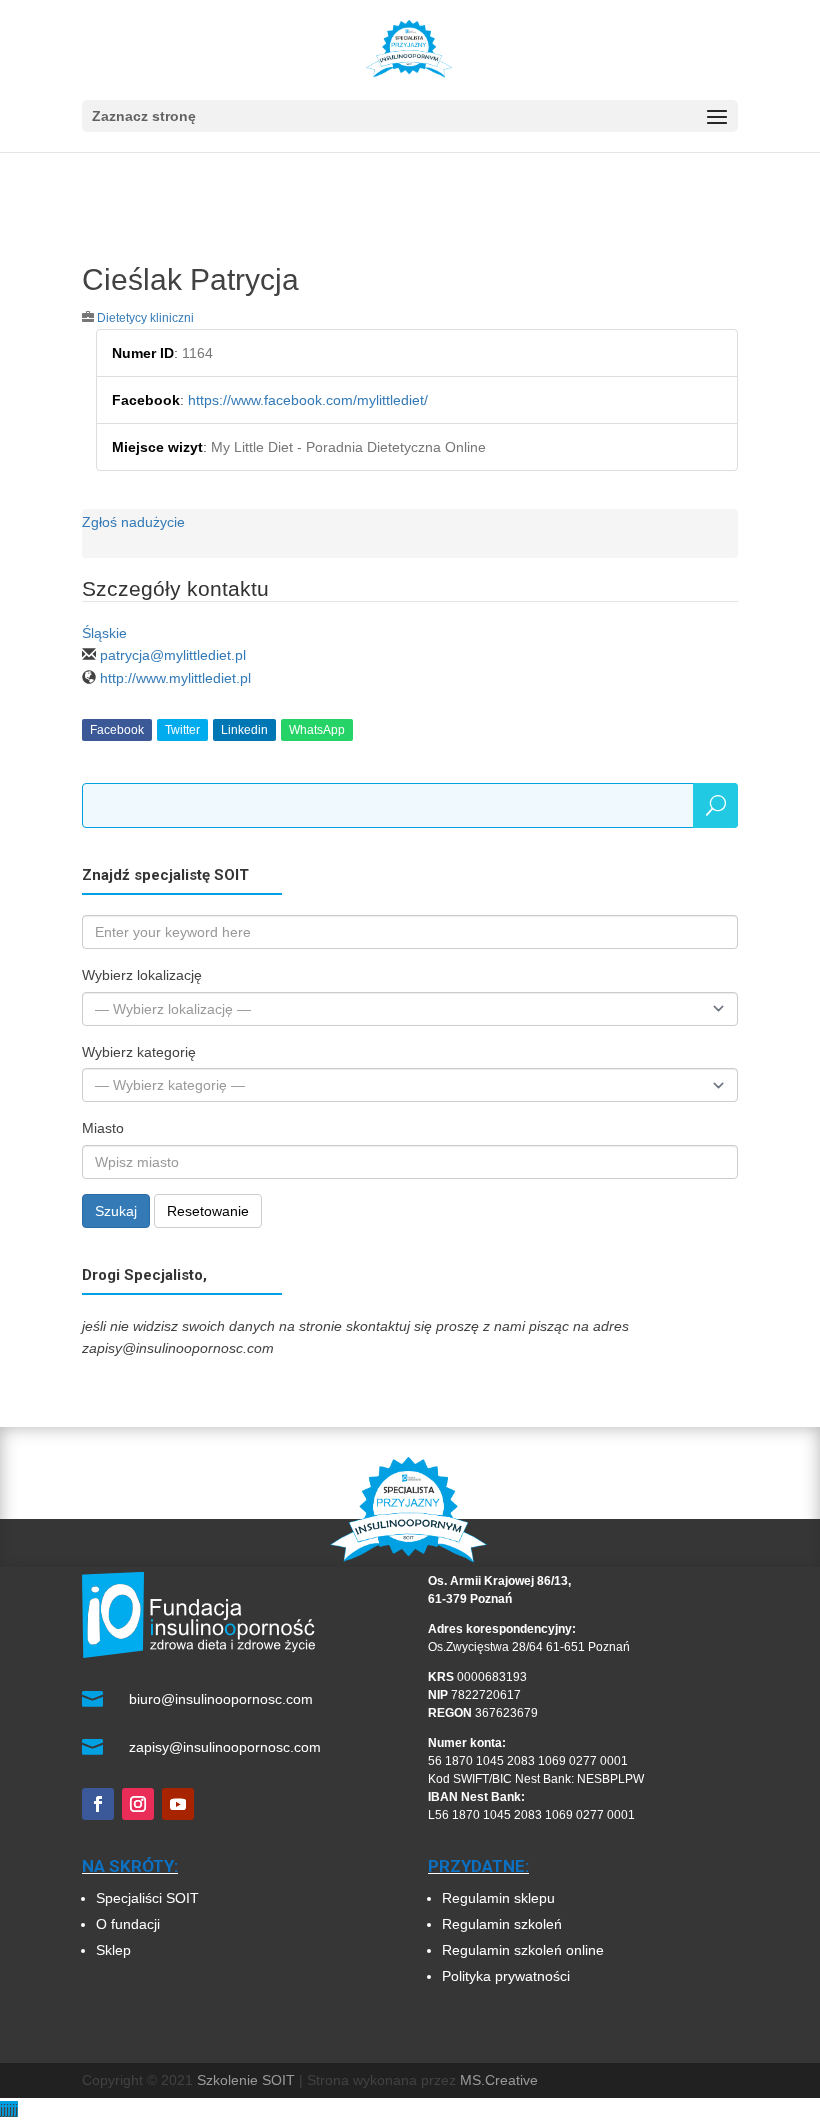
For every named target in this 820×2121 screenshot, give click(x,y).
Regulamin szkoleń (504, 1924)
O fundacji (128, 1924)
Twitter (182, 730)
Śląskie (104, 633)
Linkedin (244, 730)
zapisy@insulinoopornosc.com (225, 1747)
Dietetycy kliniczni (145, 318)
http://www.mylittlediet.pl (175, 678)
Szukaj (116, 1211)
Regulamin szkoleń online (523, 1950)
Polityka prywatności (506, 1976)
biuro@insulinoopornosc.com (221, 1699)
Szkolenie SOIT (246, 2080)
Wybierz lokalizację (142, 975)
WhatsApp (317, 730)
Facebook (117, 730)
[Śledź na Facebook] (98, 1804)
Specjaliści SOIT (147, 1898)
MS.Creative (499, 2080)
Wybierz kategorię (139, 1052)
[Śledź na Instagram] (138, 1804)
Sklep (113, 1950)
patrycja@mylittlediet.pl (173, 655)
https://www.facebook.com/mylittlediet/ (308, 400)
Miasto (103, 1128)
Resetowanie (208, 1211)
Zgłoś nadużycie (133, 522)
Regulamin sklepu (498, 1898)
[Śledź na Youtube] (178, 1804)
